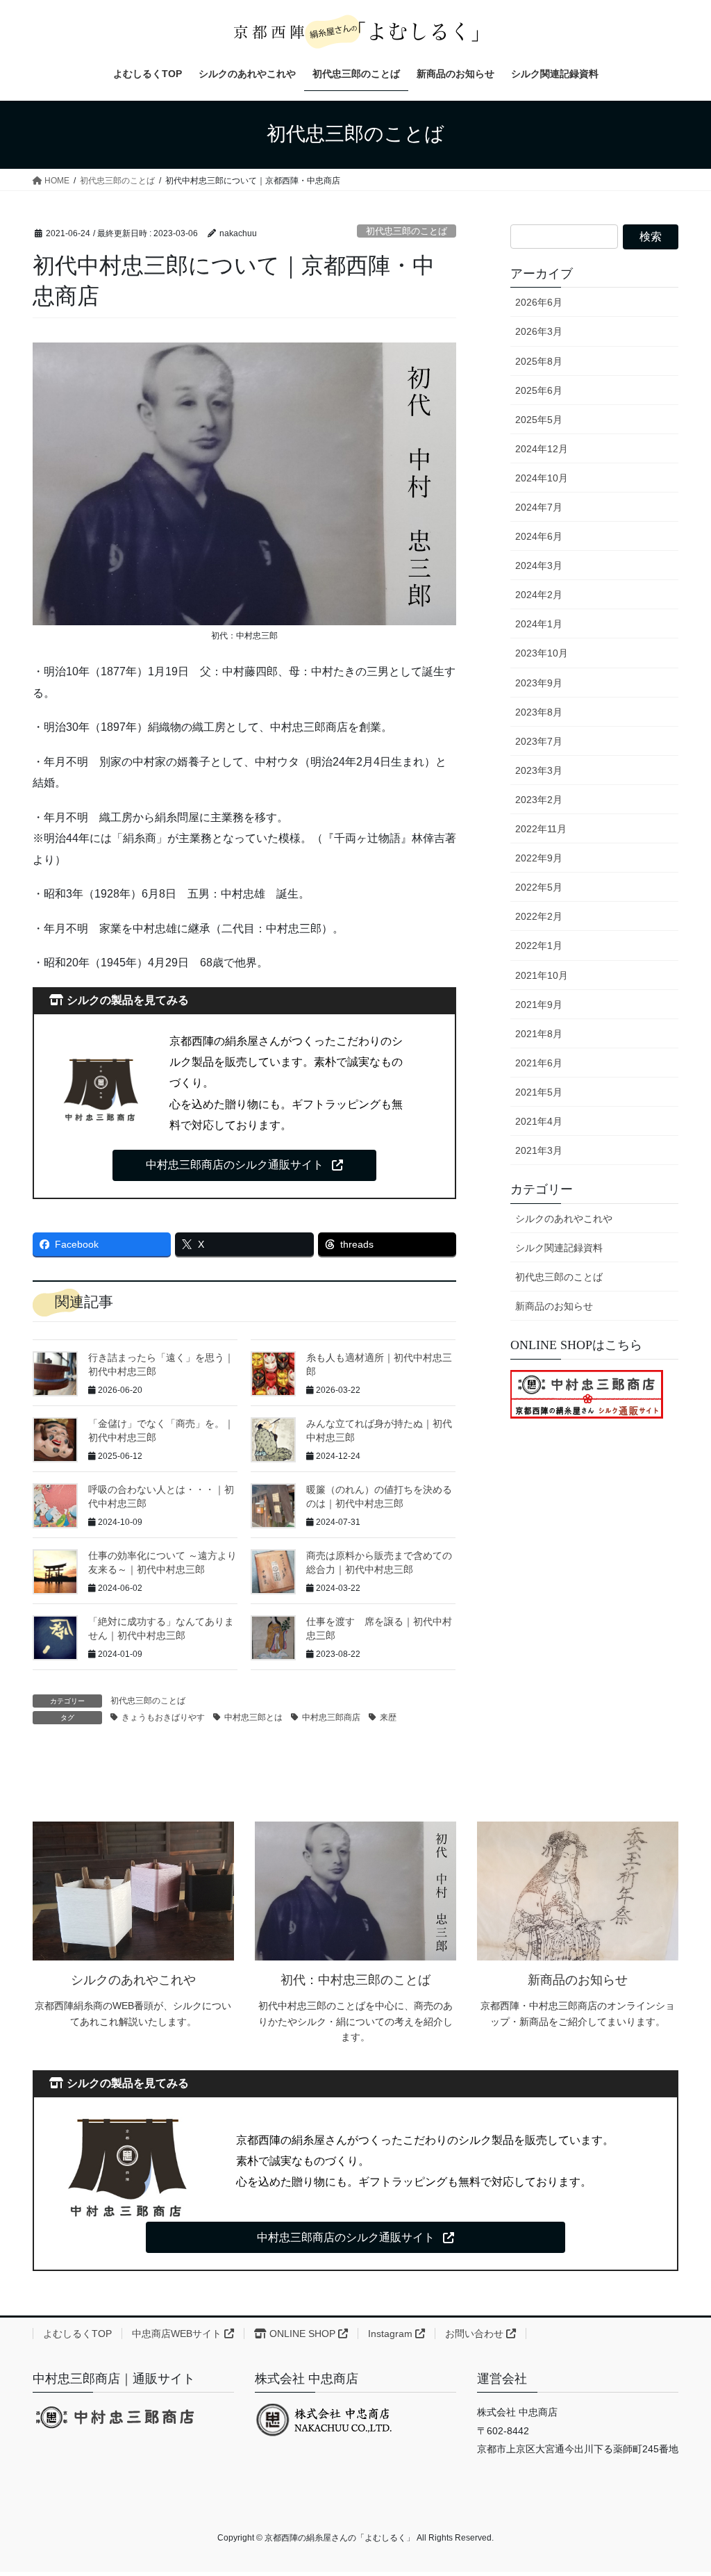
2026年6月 (539, 302)
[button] (244, 1165)
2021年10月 (542, 975)
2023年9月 (539, 683)
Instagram (392, 2334)
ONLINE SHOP (302, 2334)
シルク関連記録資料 (559, 1248)
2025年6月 (539, 390)
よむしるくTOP (77, 2334)
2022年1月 (539, 946)
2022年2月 (539, 916)
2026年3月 (539, 331)
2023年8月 (539, 712)
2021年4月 (539, 1121)
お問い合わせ (476, 2334)
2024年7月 (539, 507)
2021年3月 (539, 1150)
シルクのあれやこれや (564, 1219)
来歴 (388, 1717)
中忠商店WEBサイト (178, 2334)
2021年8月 (539, 1034)
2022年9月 (539, 858)
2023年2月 (539, 800)
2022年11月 (541, 829)
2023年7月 (539, 741)
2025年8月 (539, 361)
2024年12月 (542, 449)
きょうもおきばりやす (163, 1717)
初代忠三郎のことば (407, 231)
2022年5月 (539, 887)
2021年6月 (539, 1063)
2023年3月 (539, 770)
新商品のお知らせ (554, 1306)
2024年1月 (539, 624)
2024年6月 (539, 536)
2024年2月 (539, 595)
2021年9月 (539, 1005)
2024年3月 (539, 565)
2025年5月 (539, 420)
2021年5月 (539, 1092)
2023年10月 (542, 653)
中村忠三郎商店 (331, 1717)
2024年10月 (542, 478)
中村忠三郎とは (253, 1717)
